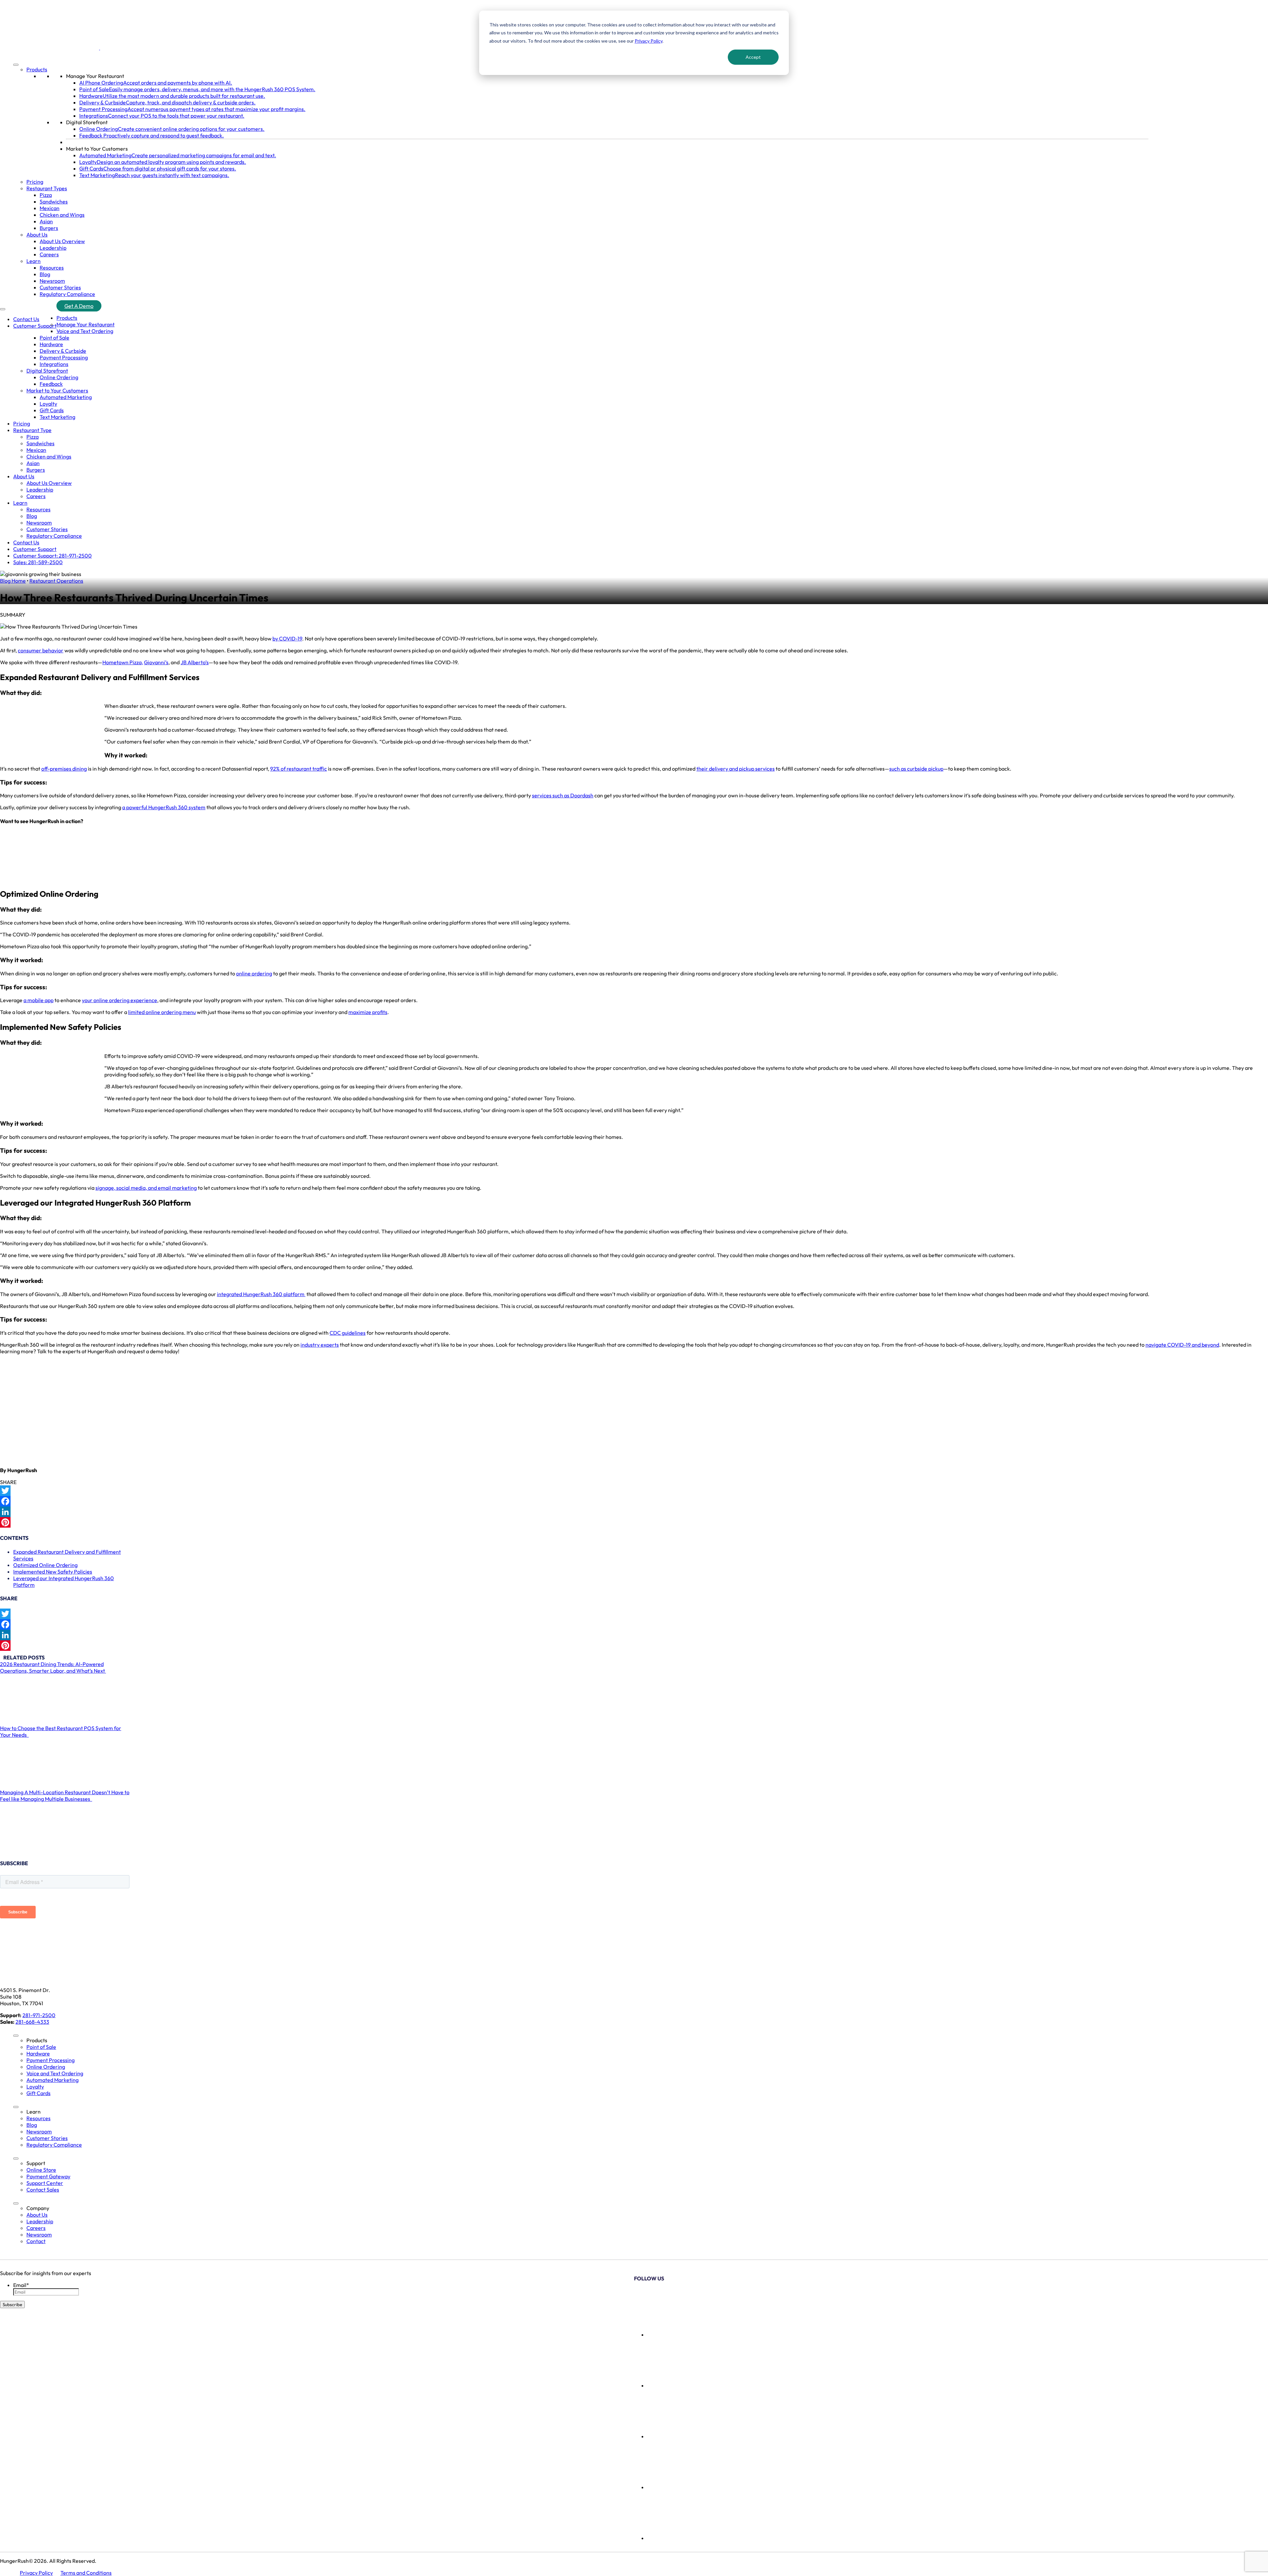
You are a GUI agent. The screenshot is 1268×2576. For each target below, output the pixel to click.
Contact (36, 2241)
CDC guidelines (348, 1333)
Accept (753, 57)
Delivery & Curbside (63, 351)
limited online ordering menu (162, 1012)
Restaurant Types (47, 188)
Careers (49, 254)
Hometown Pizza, (123, 662)
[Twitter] (634, 1491)
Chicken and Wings (62, 215)
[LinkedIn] (634, 1512)
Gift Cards (52, 410)
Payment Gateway (48, 2176)
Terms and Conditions (86, 2573)
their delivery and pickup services (736, 769)
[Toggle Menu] (16, 65)
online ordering (254, 973)
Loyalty (48, 404)
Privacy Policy (649, 41)
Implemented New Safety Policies (53, 1572)
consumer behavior (41, 650)
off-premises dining (64, 769)
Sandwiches (54, 201)
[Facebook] (634, 1501)
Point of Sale (54, 338)
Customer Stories (60, 287)
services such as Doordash (563, 795)
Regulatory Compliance (67, 294)
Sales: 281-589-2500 (38, 562)
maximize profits (368, 1012)
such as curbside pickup (916, 769)
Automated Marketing (66, 397)
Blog (45, 274)
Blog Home (13, 581)
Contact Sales (43, 2190)
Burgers (49, 228)
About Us (37, 235)
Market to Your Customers (97, 149)
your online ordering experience (120, 1000)
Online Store (41, 2170)
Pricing (35, 182)
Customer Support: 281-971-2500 (53, 556)
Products (37, 69)
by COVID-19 (287, 638)
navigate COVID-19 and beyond (1182, 1345)
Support (36, 2163)
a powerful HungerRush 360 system (164, 807)
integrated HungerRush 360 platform (261, 1294)
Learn (34, 261)
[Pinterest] (634, 1522)
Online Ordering (59, 377)
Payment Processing (64, 357)
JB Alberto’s (195, 662)
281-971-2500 (39, 2015)
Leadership (53, 248)
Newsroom (52, 281)
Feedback (51, 384)
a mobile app (38, 1000)
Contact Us (26, 319)
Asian (46, 221)
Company (38, 2208)
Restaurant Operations (56, 581)
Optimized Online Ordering (45, 1565)
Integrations (54, 364)
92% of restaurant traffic (299, 769)
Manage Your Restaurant (95, 76)
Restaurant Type (32, 430)
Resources (52, 268)
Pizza (46, 195)
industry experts (320, 1345)
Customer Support (35, 326)
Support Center (45, 2183)
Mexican (50, 208)
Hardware (51, 344)
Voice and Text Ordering (85, 331)
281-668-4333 (32, 2022)
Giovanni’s (156, 662)
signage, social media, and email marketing (146, 1188)
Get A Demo (79, 306)
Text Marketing (57, 417)
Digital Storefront (87, 122)
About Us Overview (62, 241)
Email (21, 2285)
